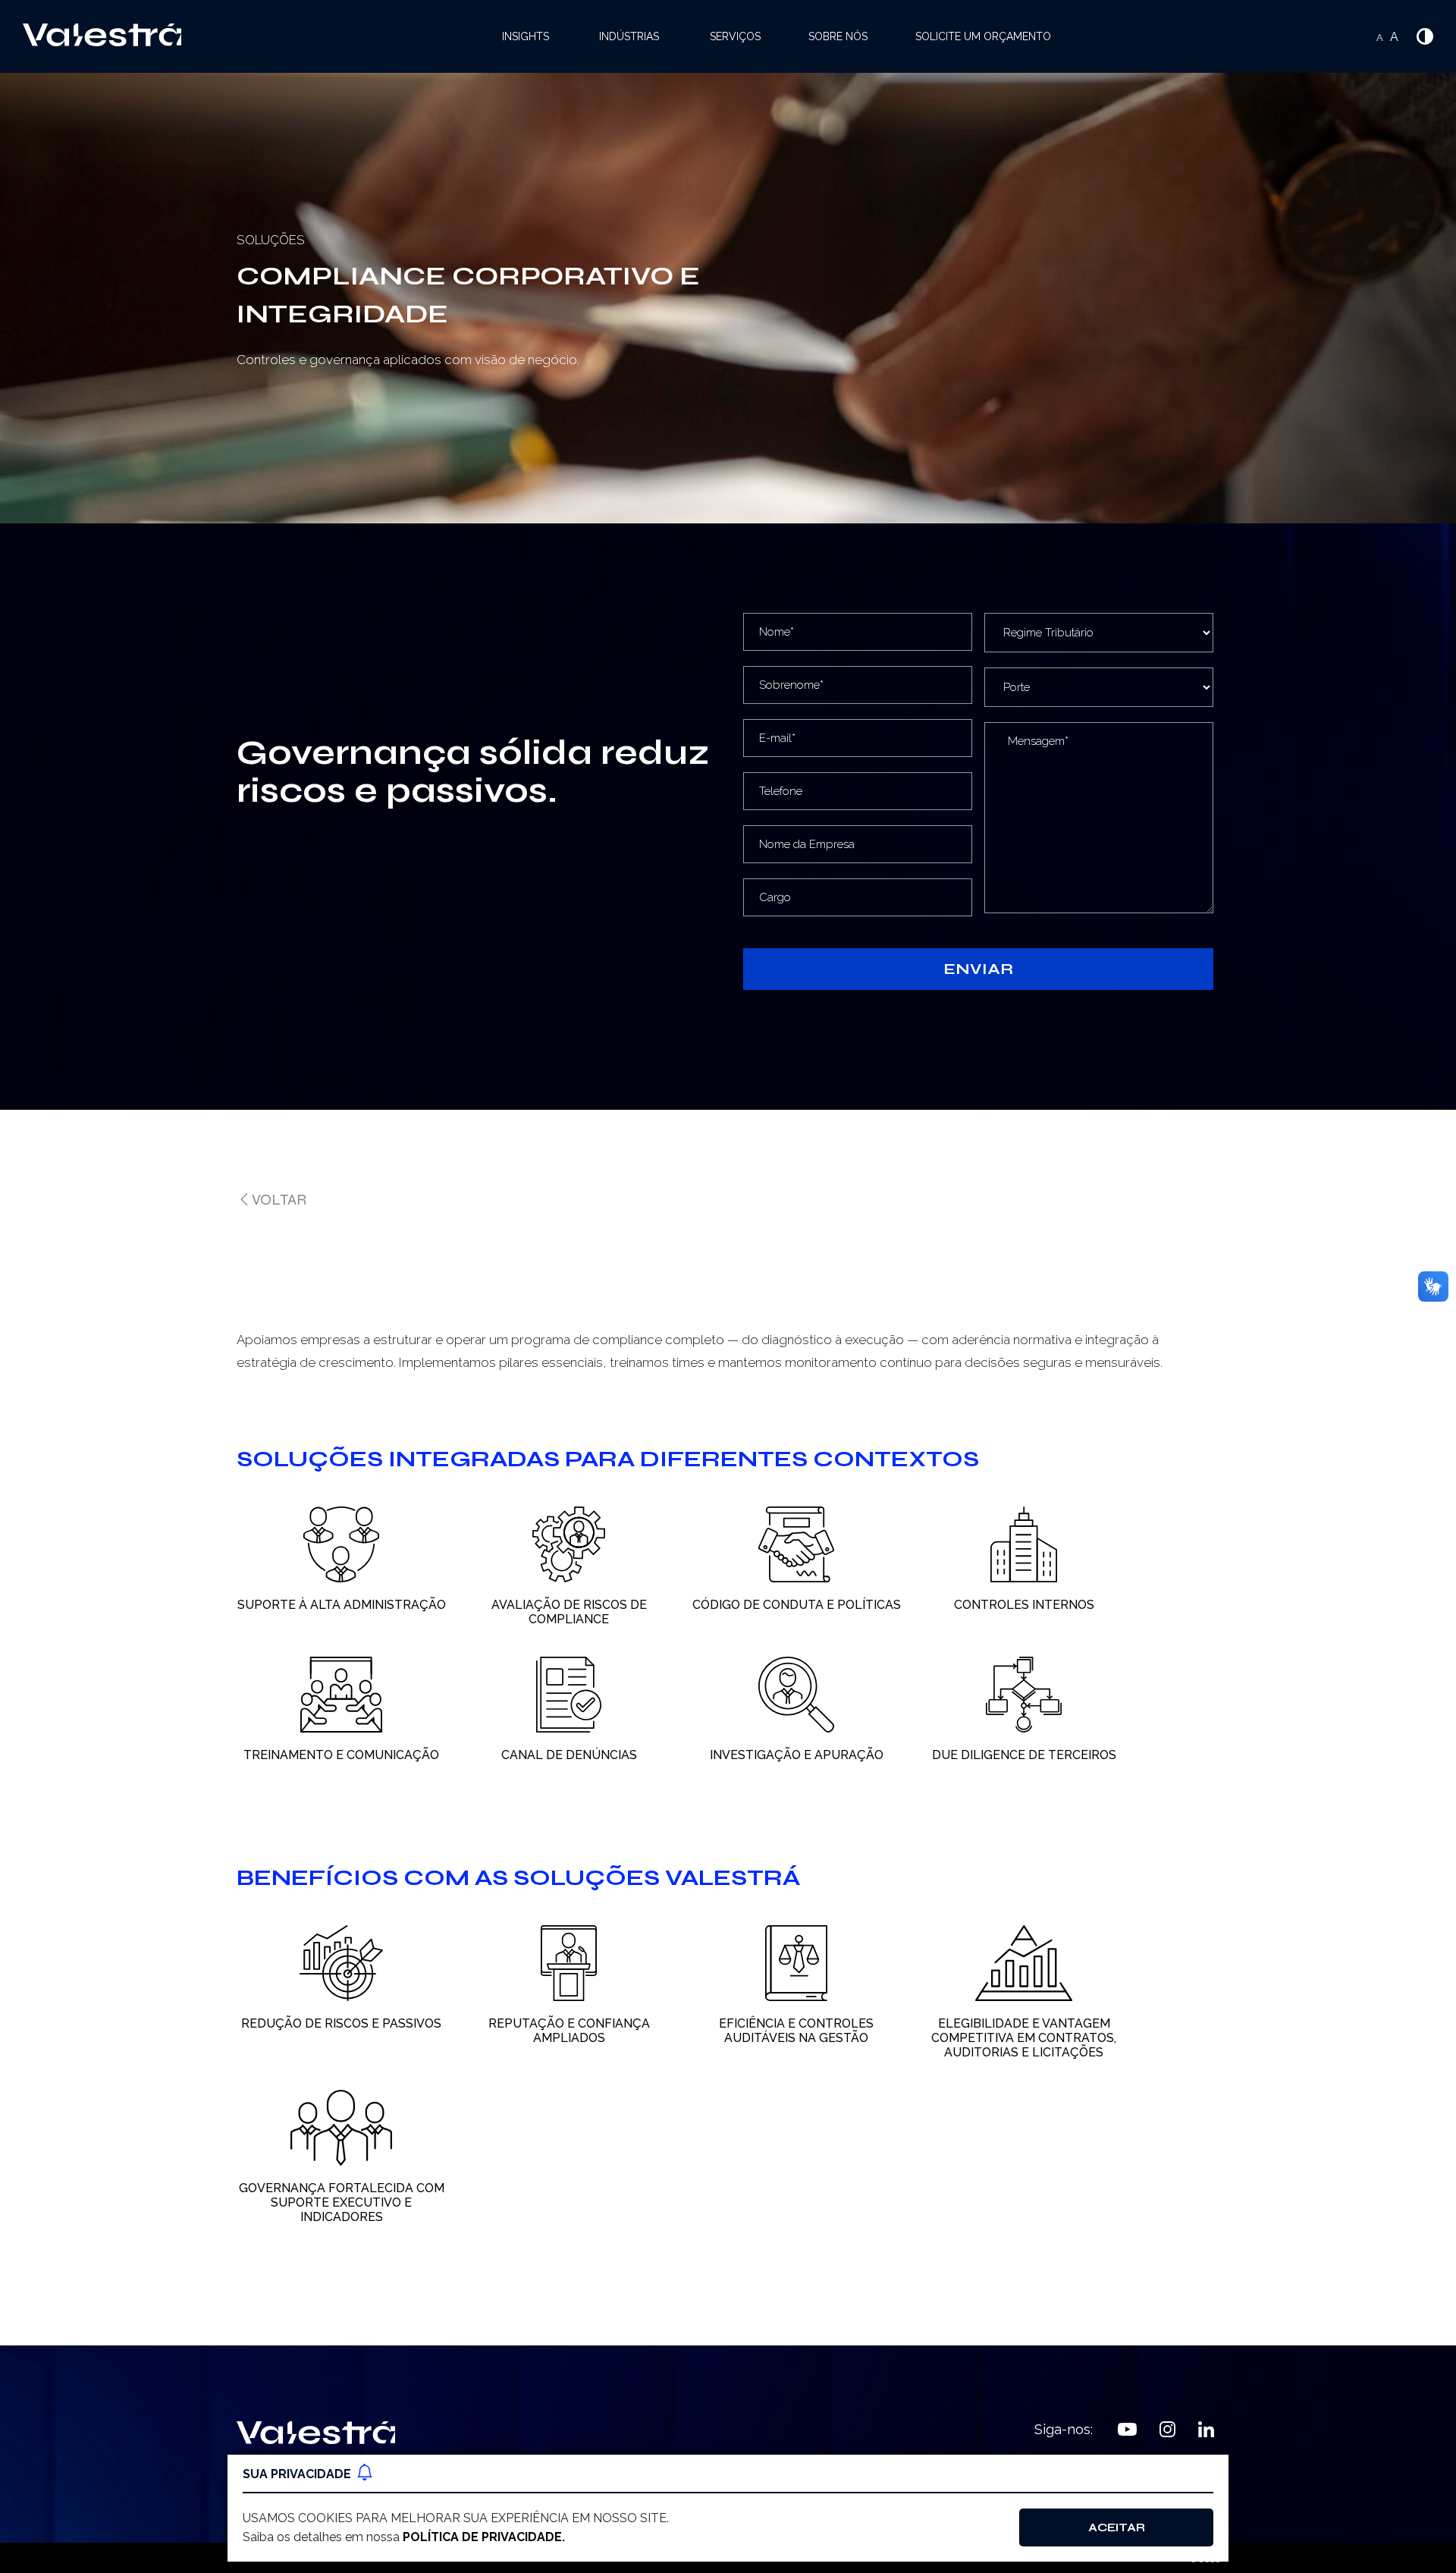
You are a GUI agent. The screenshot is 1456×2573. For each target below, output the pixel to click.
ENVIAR (978, 969)
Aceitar (1117, 2527)
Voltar (279, 1200)
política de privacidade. (484, 2537)
